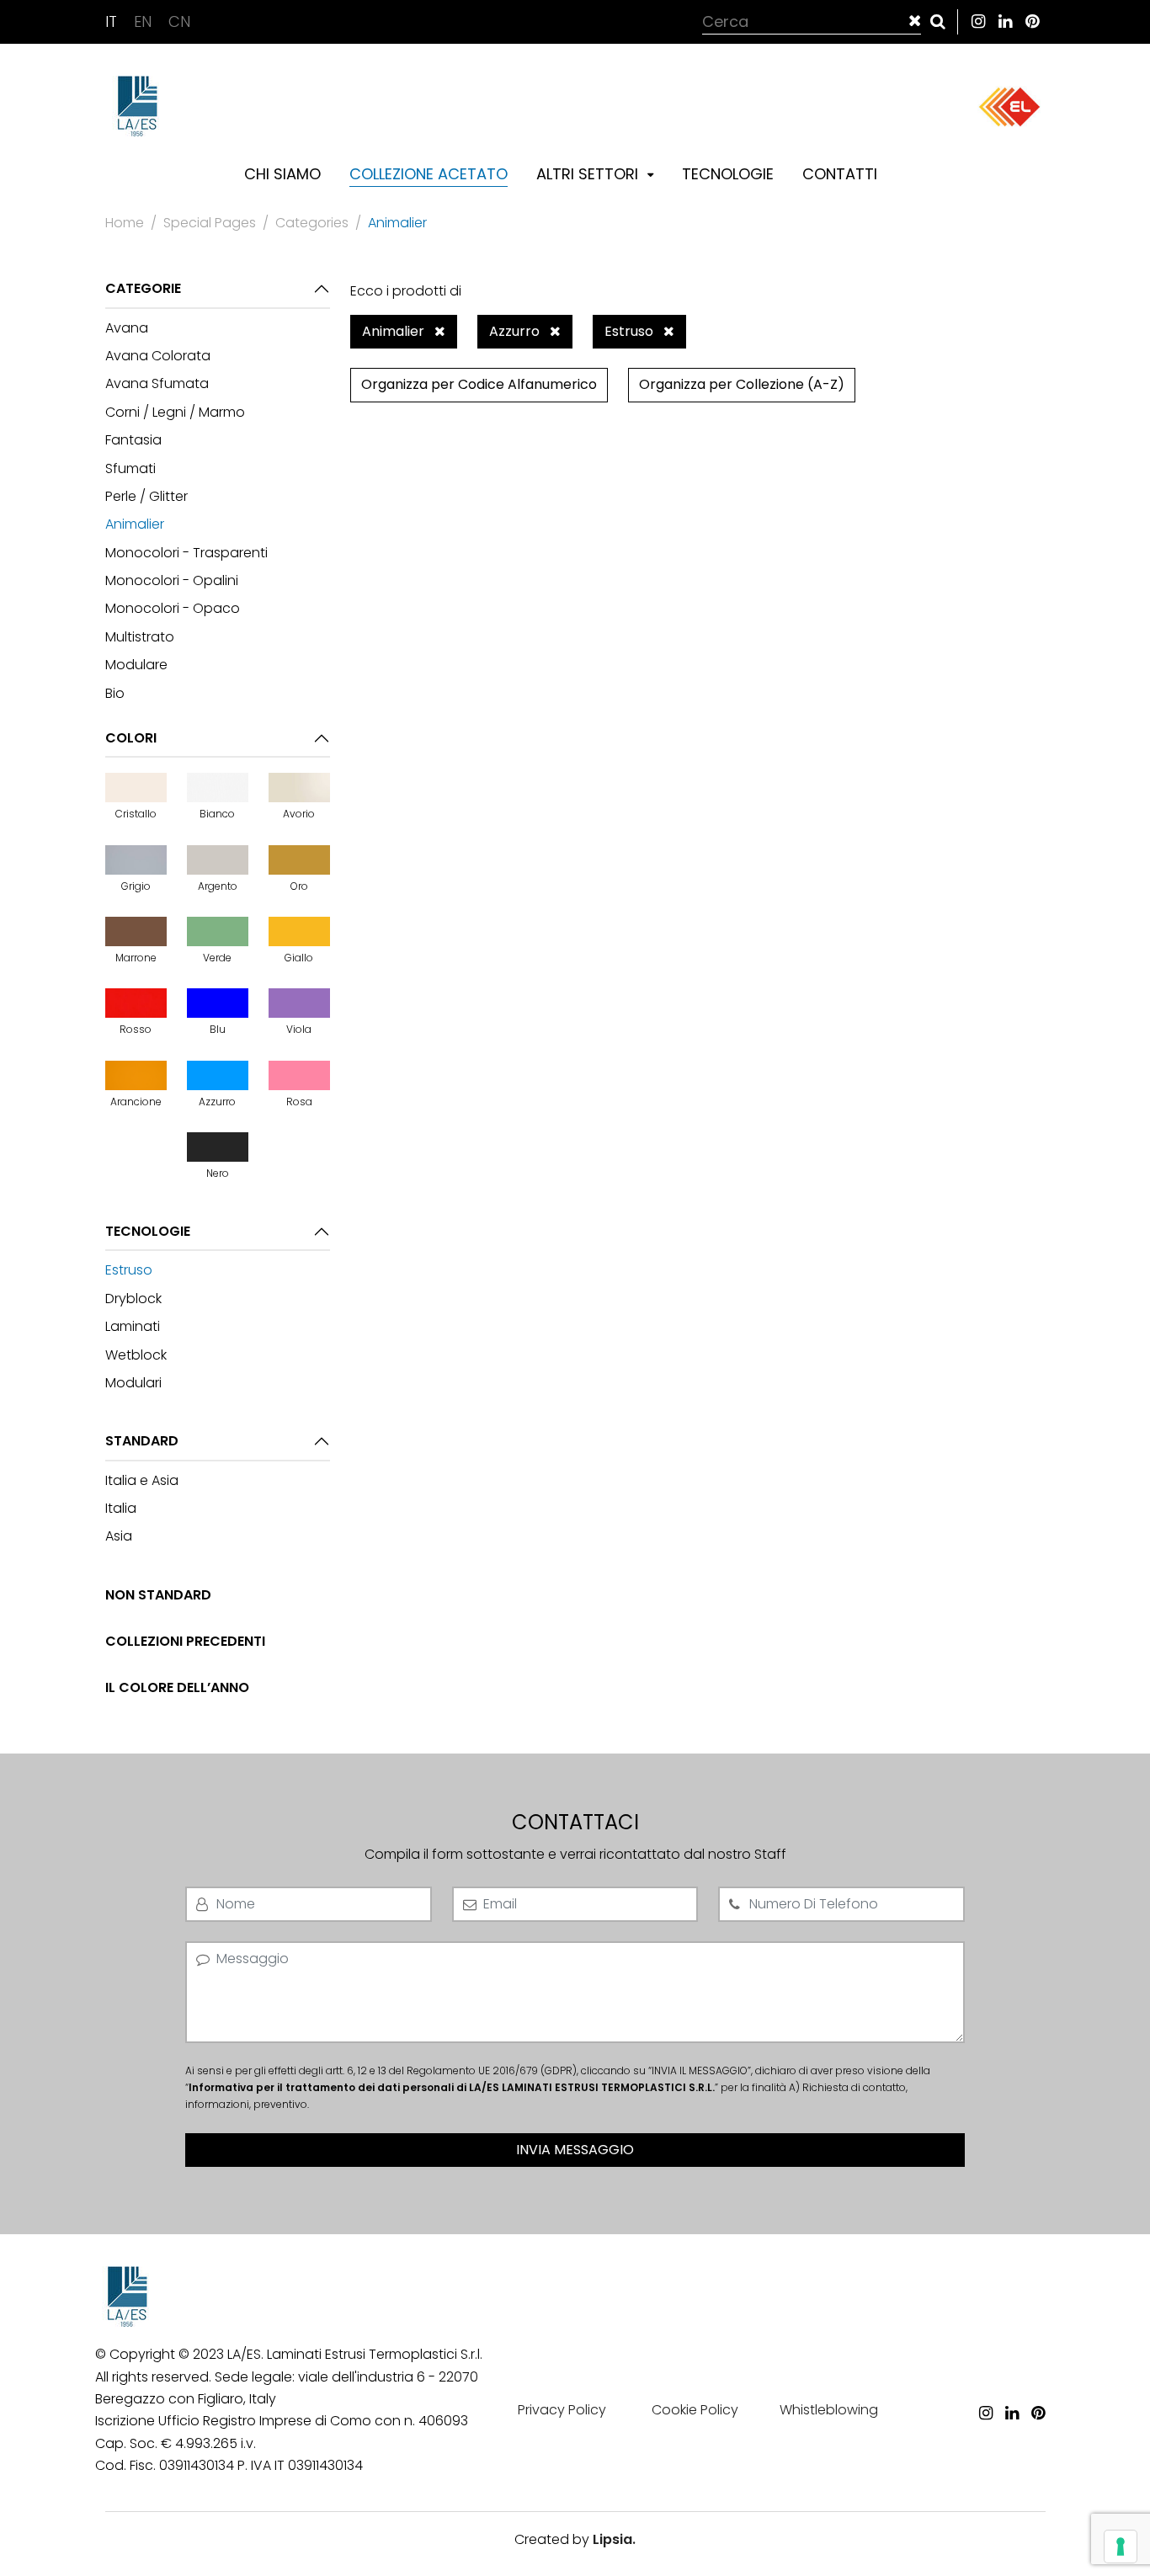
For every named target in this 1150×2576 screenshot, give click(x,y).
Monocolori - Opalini (172, 580)
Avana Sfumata (157, 383)
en (145, 21)
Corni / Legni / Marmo (175, 412)
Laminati (133, 1326)
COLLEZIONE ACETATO (429, 174)
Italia (121, 1508)
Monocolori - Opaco (173, 608)
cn (179, 21)
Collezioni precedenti (185, 1641)
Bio (115, 693)
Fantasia (133, 440)
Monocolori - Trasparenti (186, 553)
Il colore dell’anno (177, 1687)
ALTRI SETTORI (589, 174)
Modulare (136, 665)
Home (125, 223)
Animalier (135, 524)
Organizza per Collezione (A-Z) (742, 384)
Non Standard (158, 1595)
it (113, 21)
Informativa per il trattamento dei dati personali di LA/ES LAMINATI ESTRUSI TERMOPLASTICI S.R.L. (452, 2087)
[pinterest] (1032, 21)
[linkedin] (1005, 21)
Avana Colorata (158, 356)
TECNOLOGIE (728, 174)
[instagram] (978, 21)
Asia (119, 1536)
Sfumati (130, 468)
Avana (127, 328)
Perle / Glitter (146, 496)
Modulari (133, 1383)
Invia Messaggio (575, 2150)
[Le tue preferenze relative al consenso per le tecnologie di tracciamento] (1121, 2547)
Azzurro (516, 331)
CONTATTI (840, 174)
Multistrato (140, 637)
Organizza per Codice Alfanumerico (479, 384)
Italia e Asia (142, 1480)
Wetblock (136, 1355)
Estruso (129, 1270)
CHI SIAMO (282, 174)
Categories (312, 223)
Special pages (210, 223)
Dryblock (133, 1299)
